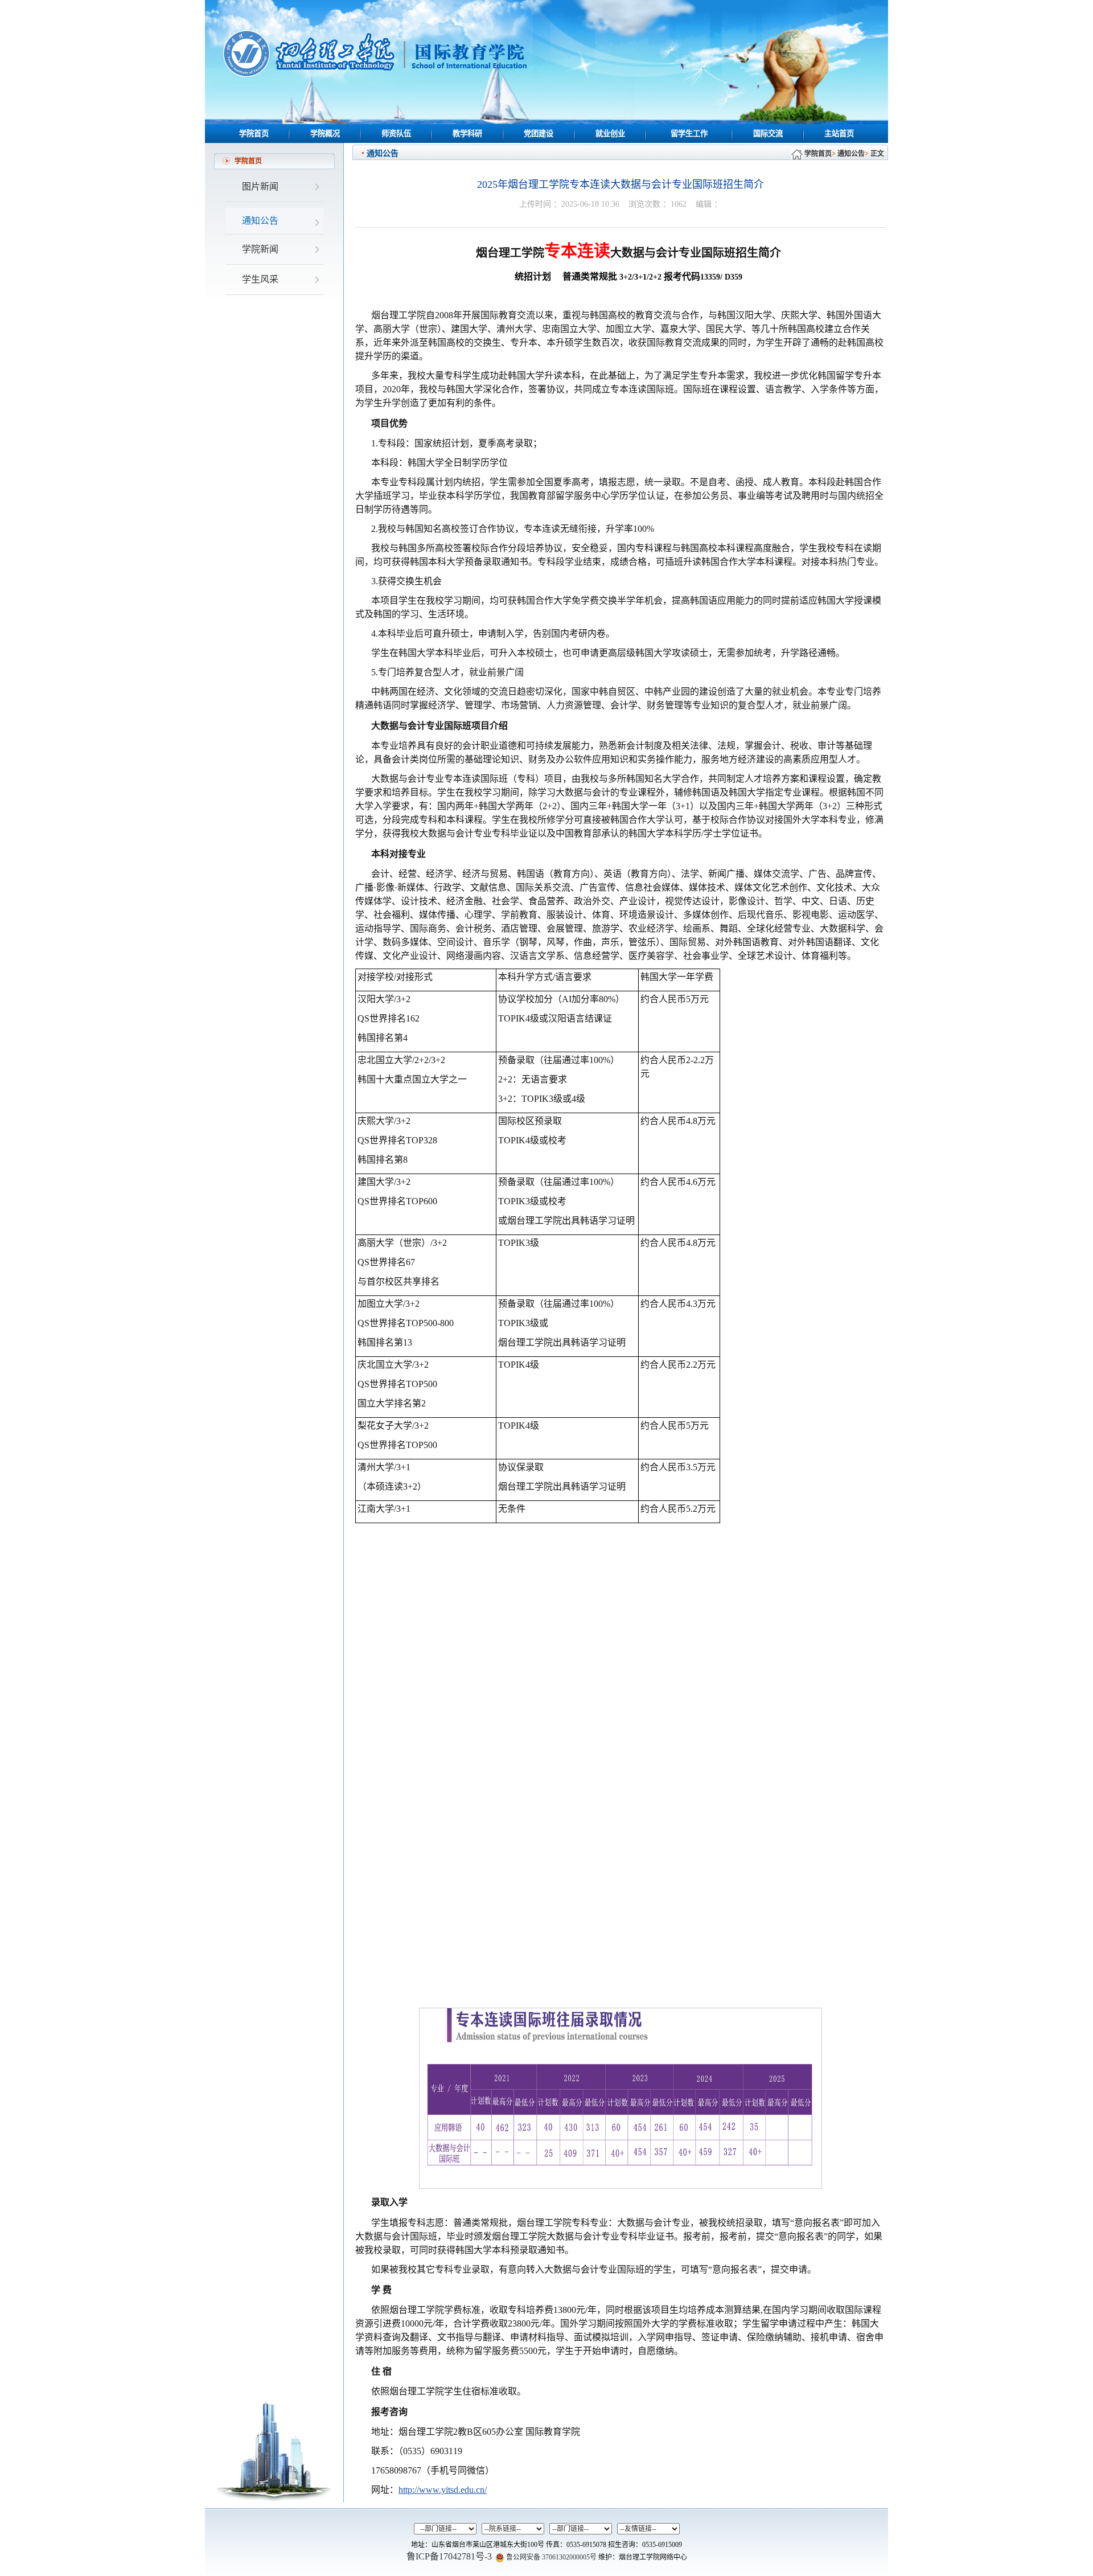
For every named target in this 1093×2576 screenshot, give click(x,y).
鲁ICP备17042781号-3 (449, 2556)
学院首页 (818, 154)
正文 (877, 154)
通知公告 (851, 154)
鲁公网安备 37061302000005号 (550, 2557)
